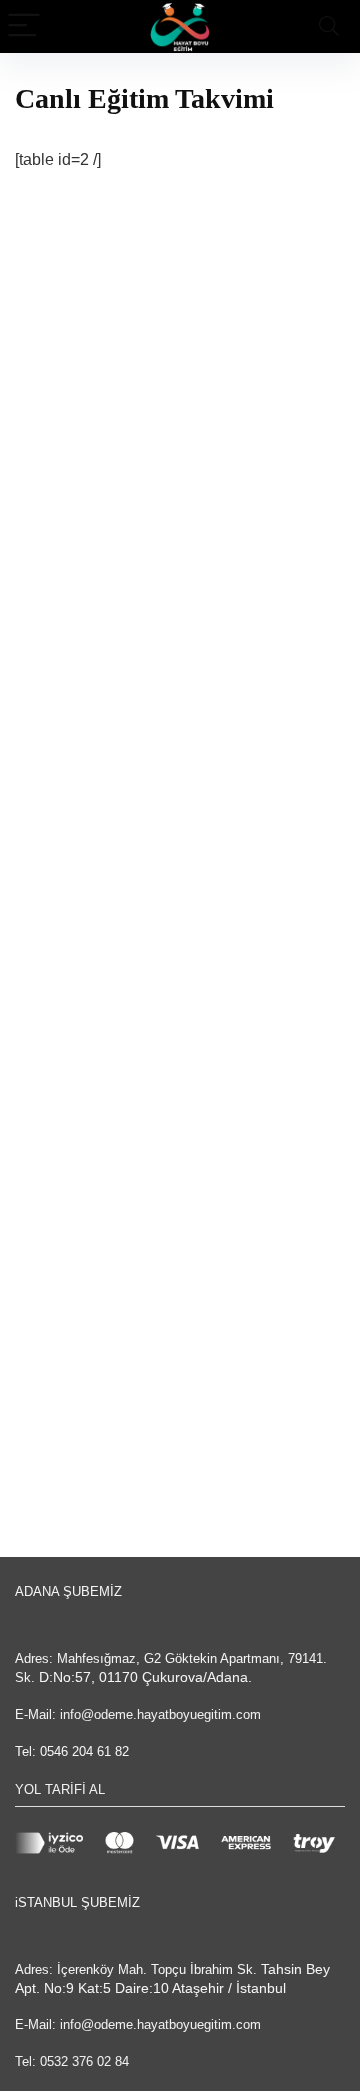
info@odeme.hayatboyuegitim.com (160, 1714)
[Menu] (24, 26)
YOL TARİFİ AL (60, 1789)
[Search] (329, 26)
